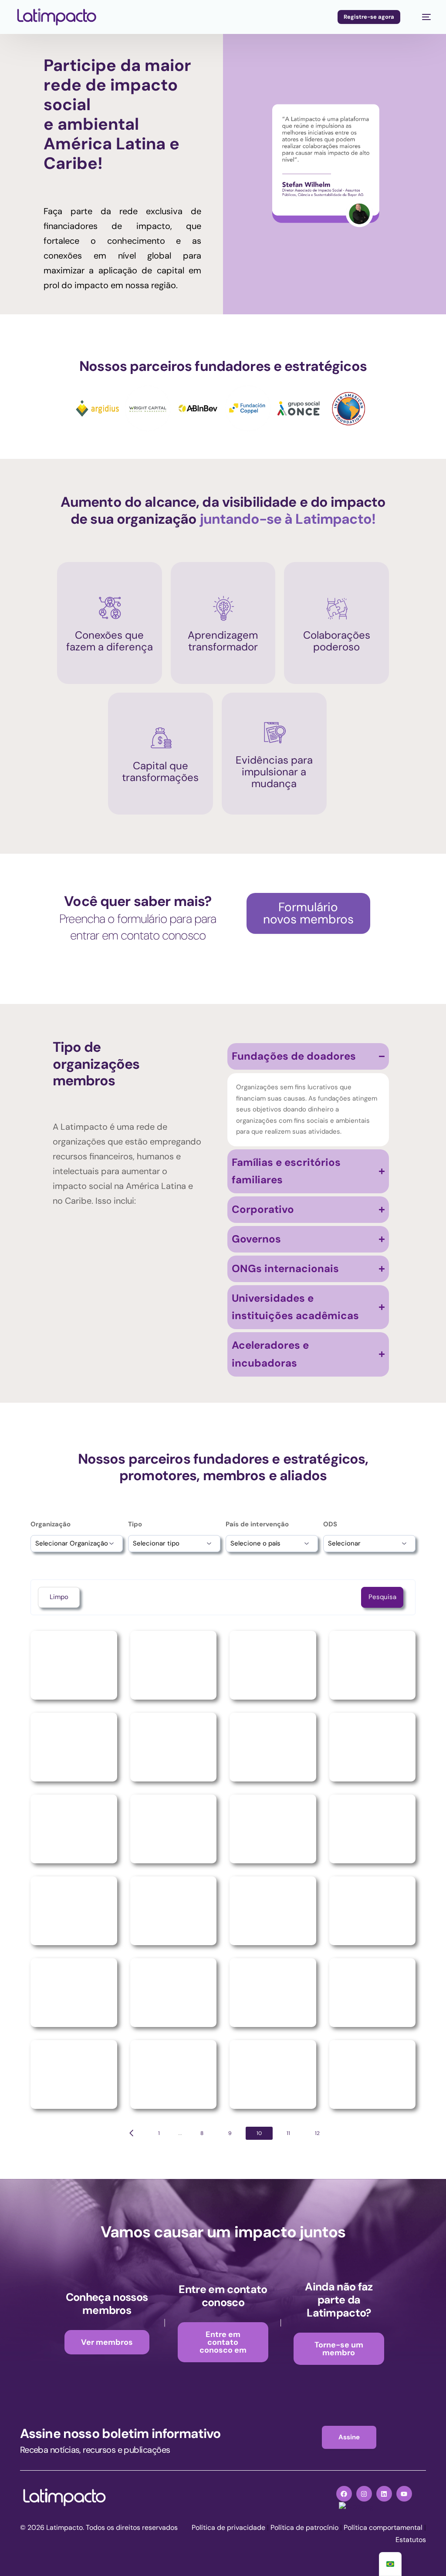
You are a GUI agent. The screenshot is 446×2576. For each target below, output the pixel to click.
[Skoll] (174, 1911)
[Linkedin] (384, 2494)
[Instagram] (364, 2494)
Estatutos (411, 2540)
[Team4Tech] (373, 1993)
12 (317, 2133)
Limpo (59, 1597)
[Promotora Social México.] (273, 1665)
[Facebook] (344, 2494)
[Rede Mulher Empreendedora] (373, 1747)
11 (288, 2133)
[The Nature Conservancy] (174, 2074)
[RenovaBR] (74, 1829)
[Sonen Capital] (373, 1911)
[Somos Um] (273, 1911)
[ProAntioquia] (174, 1665)
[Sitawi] (74, 1911)
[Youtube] (404, 2494)
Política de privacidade (228, 2527)
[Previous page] (132, 2133)
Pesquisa (382, 1597)
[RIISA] (174, 1829)
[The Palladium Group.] (273, 2074)
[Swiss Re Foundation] (174, 1993)
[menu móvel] (422, 17)
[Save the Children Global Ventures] (273, 1829)
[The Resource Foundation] (373, 2074)
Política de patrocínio (304, 2527)
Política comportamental (383, 2527)
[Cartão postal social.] (74, 1747)
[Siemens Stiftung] (373, 1829)
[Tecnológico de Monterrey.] (74, 2074)
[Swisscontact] (273, 1993)
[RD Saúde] (273, 1747)
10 (259, 2133)
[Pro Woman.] (74, 1665)
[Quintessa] (174, 1747)
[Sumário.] (74, 1993)
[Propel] (373, 1665)
